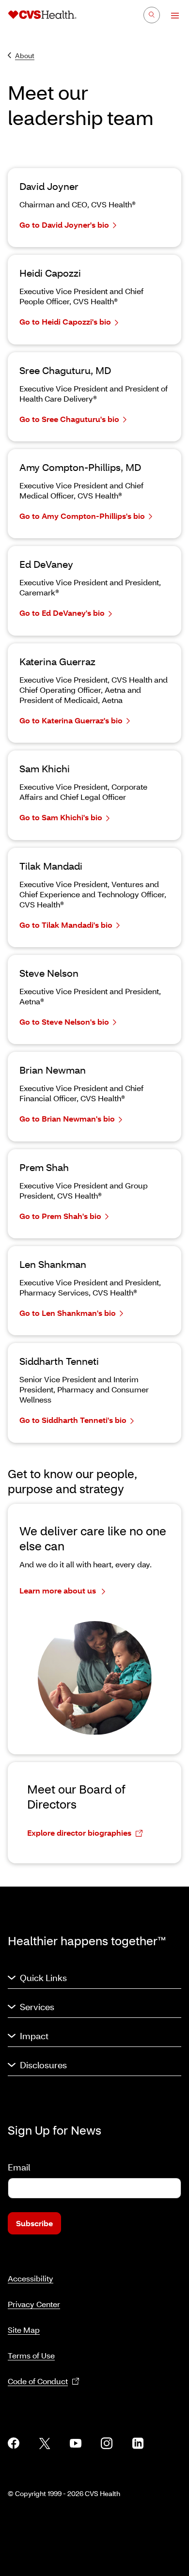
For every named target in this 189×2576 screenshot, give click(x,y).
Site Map (24, 2330)
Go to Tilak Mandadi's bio (66, 925)
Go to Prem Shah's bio (60, 1216)
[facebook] (14, 2443)
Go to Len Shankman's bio (68, 1313)
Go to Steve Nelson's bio (64, 1022)
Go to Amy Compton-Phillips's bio (82, 516)
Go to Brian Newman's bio (67, 1118)
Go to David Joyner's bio (64, 225)
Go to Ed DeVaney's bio (62, 613)
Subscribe (34, 2223)
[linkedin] (138, 2443)
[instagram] (107, 2443)
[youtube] (76, 2443)
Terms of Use (31, 2355)
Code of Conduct (38, 2381)
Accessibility (31, 2278)
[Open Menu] (170, 16)
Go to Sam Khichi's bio (61, 817)
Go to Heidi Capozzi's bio (65, 321)
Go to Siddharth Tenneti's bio (73, 1420)
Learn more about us (59, 1590)
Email (19, 2167)
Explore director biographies (79, 1833)
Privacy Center (34, 2304)
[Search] (152, 15)
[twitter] (45, 2443)
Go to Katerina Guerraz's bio (71, 720)
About (25, 55)
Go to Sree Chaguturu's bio (69, 419)
